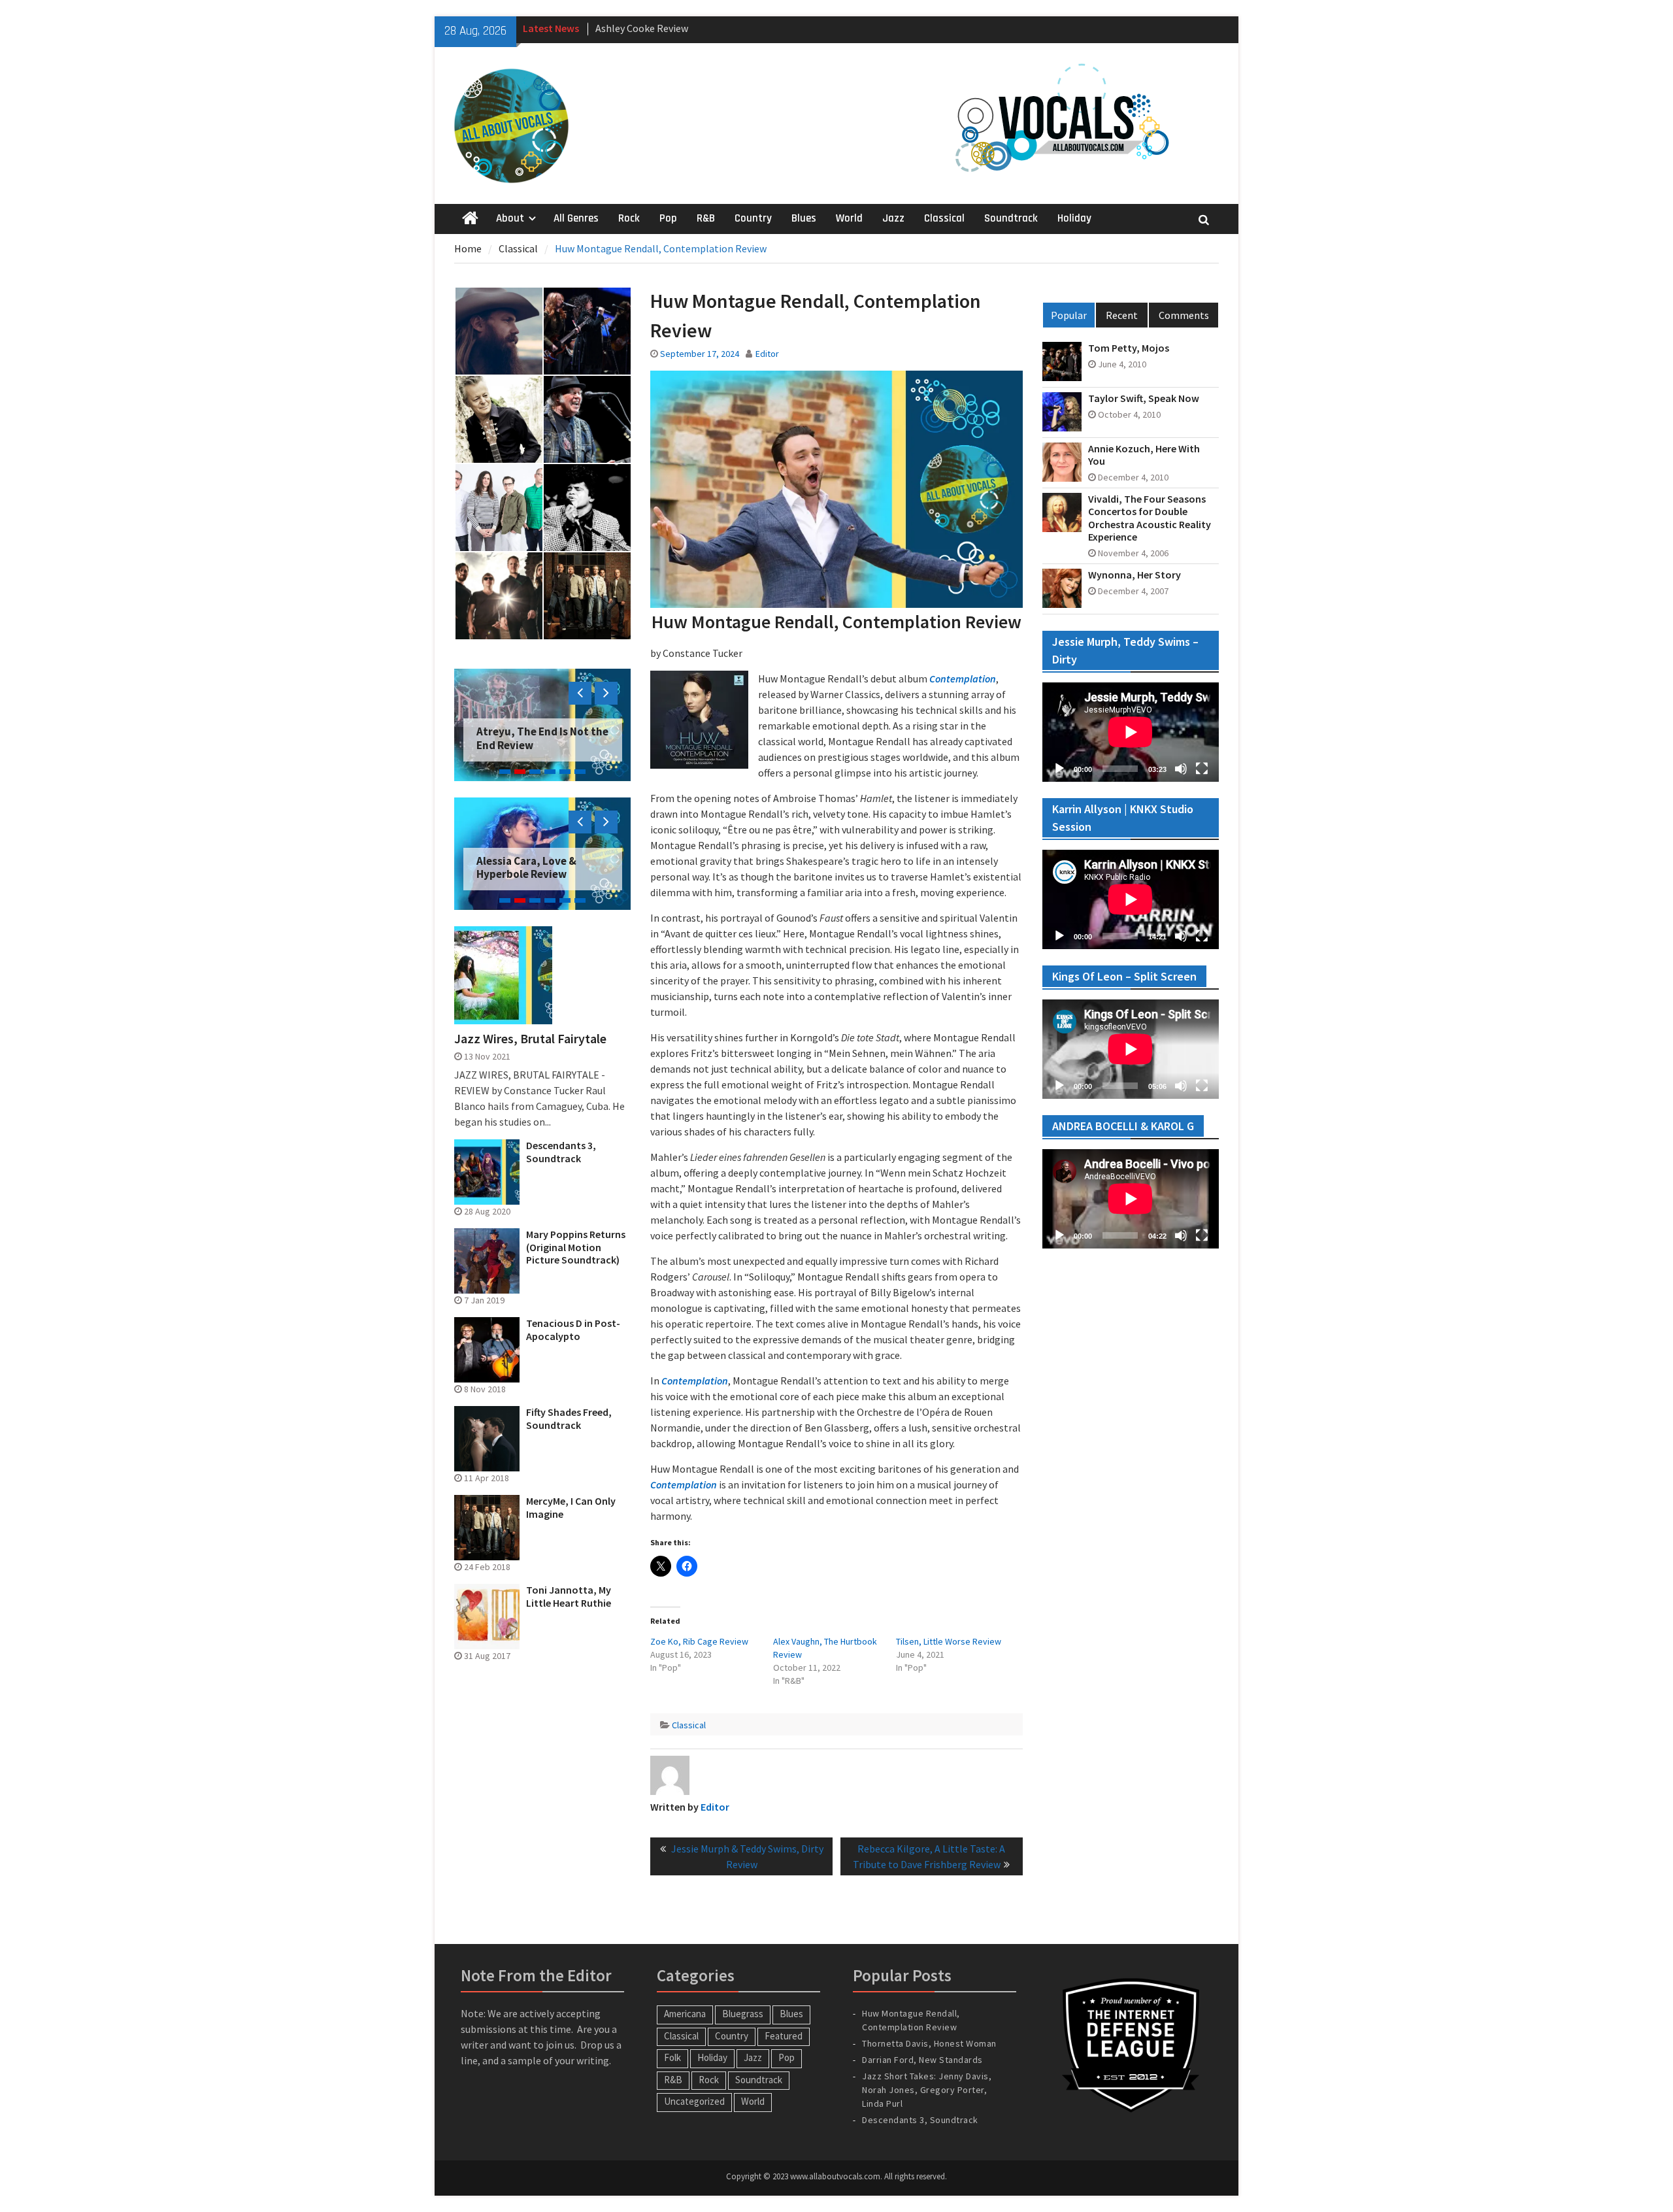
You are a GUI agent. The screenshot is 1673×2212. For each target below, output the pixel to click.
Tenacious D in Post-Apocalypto (573, 1330)
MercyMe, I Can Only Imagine (571, 1507)
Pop (668, 218)
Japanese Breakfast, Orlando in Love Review (535, 867)
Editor (767, 354)
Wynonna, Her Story (1135, 575)
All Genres (576, 218)
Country (753, 218)
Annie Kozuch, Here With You (1144, 455)
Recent (1122, 315)
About (510, 218)
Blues (804, 218)
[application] (1131, 732)
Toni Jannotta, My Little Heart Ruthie (569, 1596)
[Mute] (1181, 769)
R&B (706, 218)
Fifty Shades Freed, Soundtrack (569, 1418)
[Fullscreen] (1202, 769)
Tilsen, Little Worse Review (949, 1641)
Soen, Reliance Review (532, 745)
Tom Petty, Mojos (1129, 348)
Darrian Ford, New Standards (922, 2060)
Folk (672, 2057)
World (849, 218)
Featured (784, 2036)
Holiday (1074, 218)
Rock (629, 218)
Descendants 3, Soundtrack (561, 1152)
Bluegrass (743, 2014)
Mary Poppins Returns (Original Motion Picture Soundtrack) (576, 1247)
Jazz (893, 218)
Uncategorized (694, 2101)
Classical (944, 218)
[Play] (1059, 769)
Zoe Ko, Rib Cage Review (699, 1641)
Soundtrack (1011, 218)
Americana (685, 2014)
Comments (1184, 315)
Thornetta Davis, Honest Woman (929, 2043)
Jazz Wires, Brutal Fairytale (530, 1039)
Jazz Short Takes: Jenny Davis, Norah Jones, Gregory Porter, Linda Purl (927, 2090)
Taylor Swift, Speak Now (1144, 398)
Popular (1069, 315)
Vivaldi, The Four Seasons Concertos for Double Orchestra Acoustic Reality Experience (1150, 518)
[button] (498, 331)
